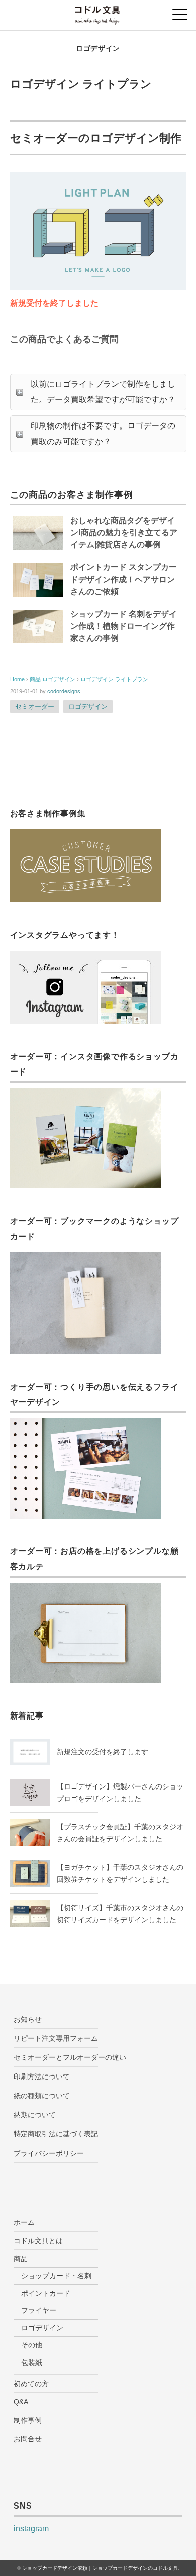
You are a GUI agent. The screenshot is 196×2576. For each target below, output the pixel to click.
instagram (31, 2528)
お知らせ (28, 2019)
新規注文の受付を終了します (103, 1752)
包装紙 (32, 2363)
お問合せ (28, 2439)
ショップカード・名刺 (56, 2276)
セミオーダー (35, 707)
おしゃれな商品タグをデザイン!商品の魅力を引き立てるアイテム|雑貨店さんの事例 (124, 532)
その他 (32, 2345)
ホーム (24, 2222)
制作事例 (28, 2420)
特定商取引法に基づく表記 (56, 2134)
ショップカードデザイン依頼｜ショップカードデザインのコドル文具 (100, 2568)
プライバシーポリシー (49, 2153)
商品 (21, 2259)
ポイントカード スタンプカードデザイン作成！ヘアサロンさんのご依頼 (124, 579)
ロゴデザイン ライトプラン (114, 679)
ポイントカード (46, 2293)
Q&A (21, 2402)
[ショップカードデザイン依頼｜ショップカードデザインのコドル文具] (98, 12)
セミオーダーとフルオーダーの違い (70, 2057)
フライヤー (39, 2310)
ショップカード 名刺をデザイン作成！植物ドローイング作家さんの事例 (124, 626)
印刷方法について (42, 2077)
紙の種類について (42, 2096)
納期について (35, 2115)
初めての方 (31, 2384)
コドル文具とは (38, 2241)
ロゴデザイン (98, 48)
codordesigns (64, 691)
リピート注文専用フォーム (56, 2038)
